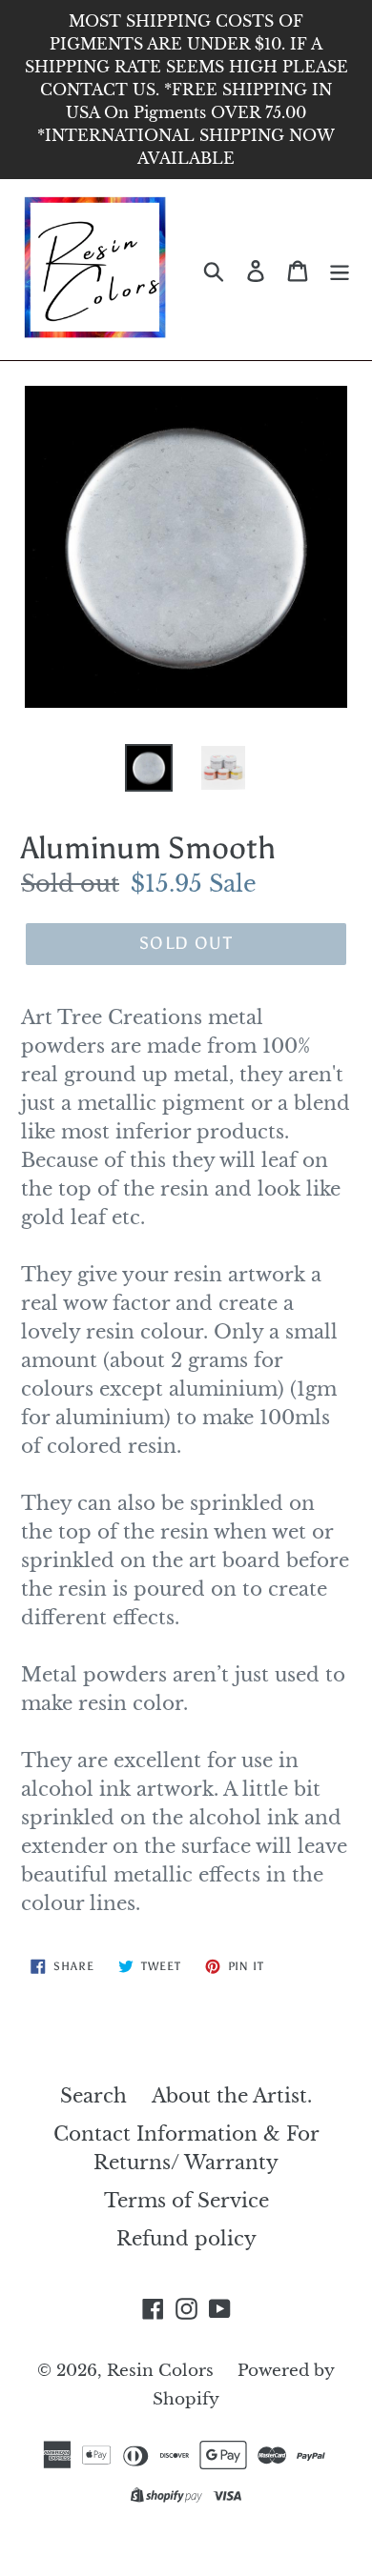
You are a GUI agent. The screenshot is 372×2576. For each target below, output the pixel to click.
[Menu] (340, 270)
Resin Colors (163, 2371)
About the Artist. (232, 2096)
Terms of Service (186, 2201)
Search (93, 2096)
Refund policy (186, 2239)
